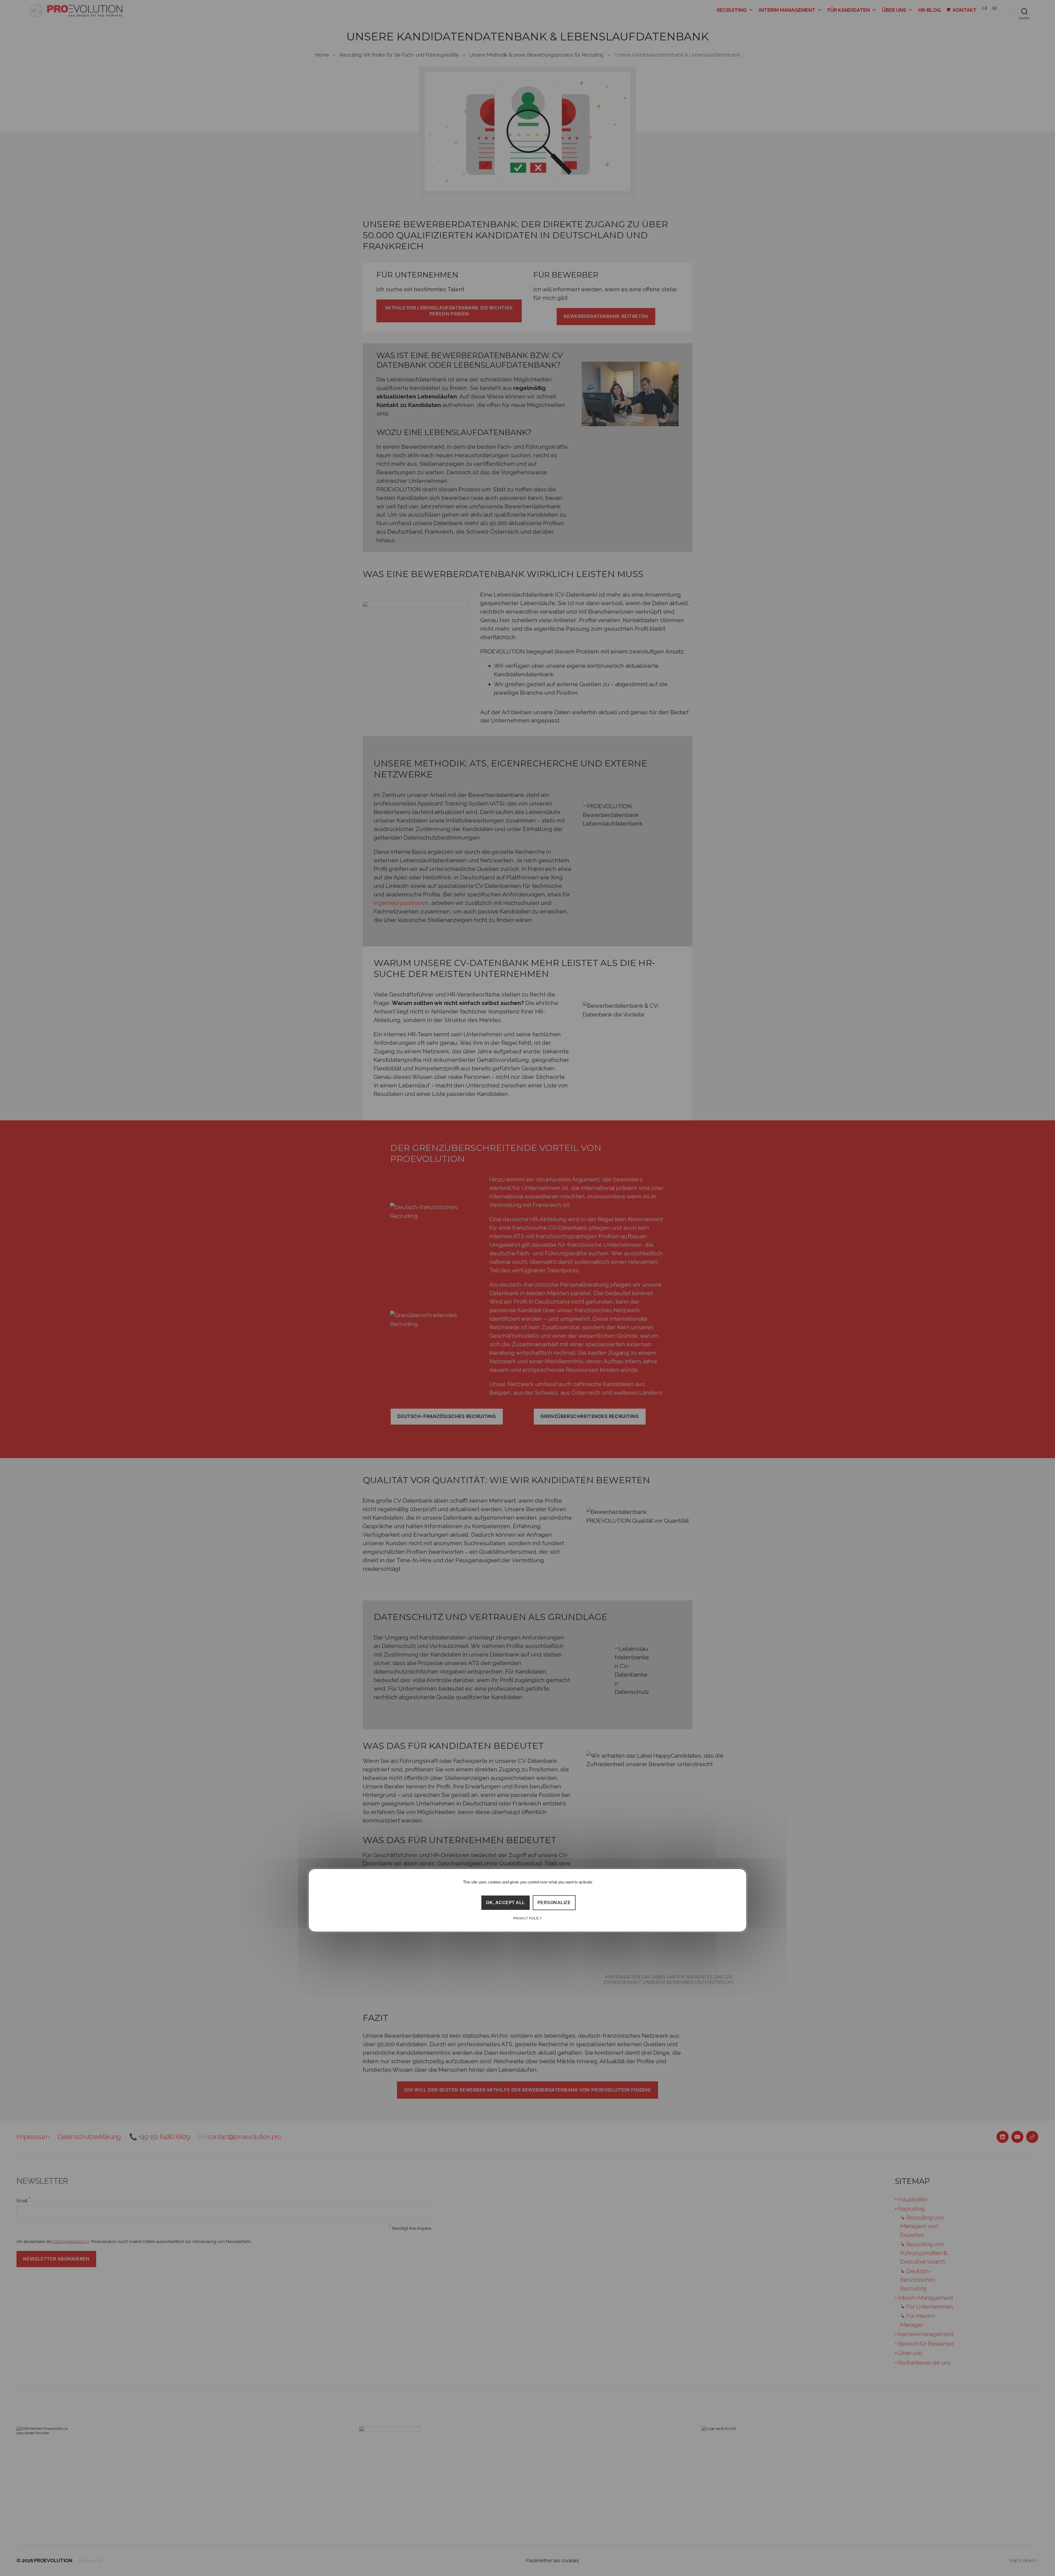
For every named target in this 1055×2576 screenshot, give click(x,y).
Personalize (554, 1903)
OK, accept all (505, 1903)
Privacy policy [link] (528, 1918)
